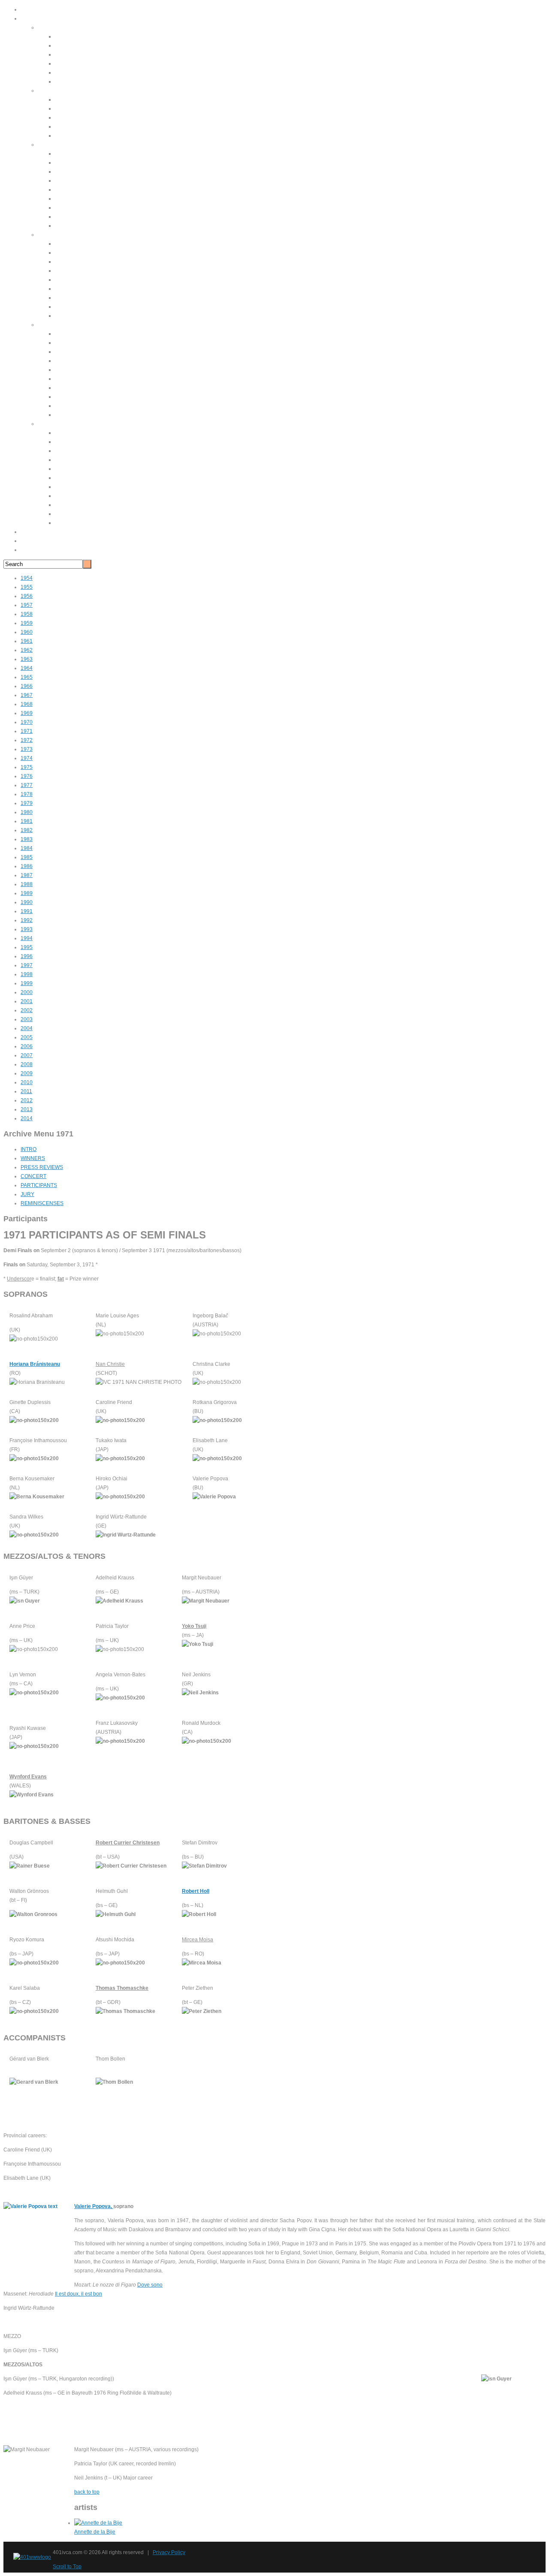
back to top (87, 2492)
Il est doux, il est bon (78, 2294)
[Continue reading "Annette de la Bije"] (98, 2523)
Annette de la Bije (95, 2532)
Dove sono (150, 2285)
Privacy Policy (169, 2552)
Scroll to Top (67, 2567)
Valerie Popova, (94, 2206)
